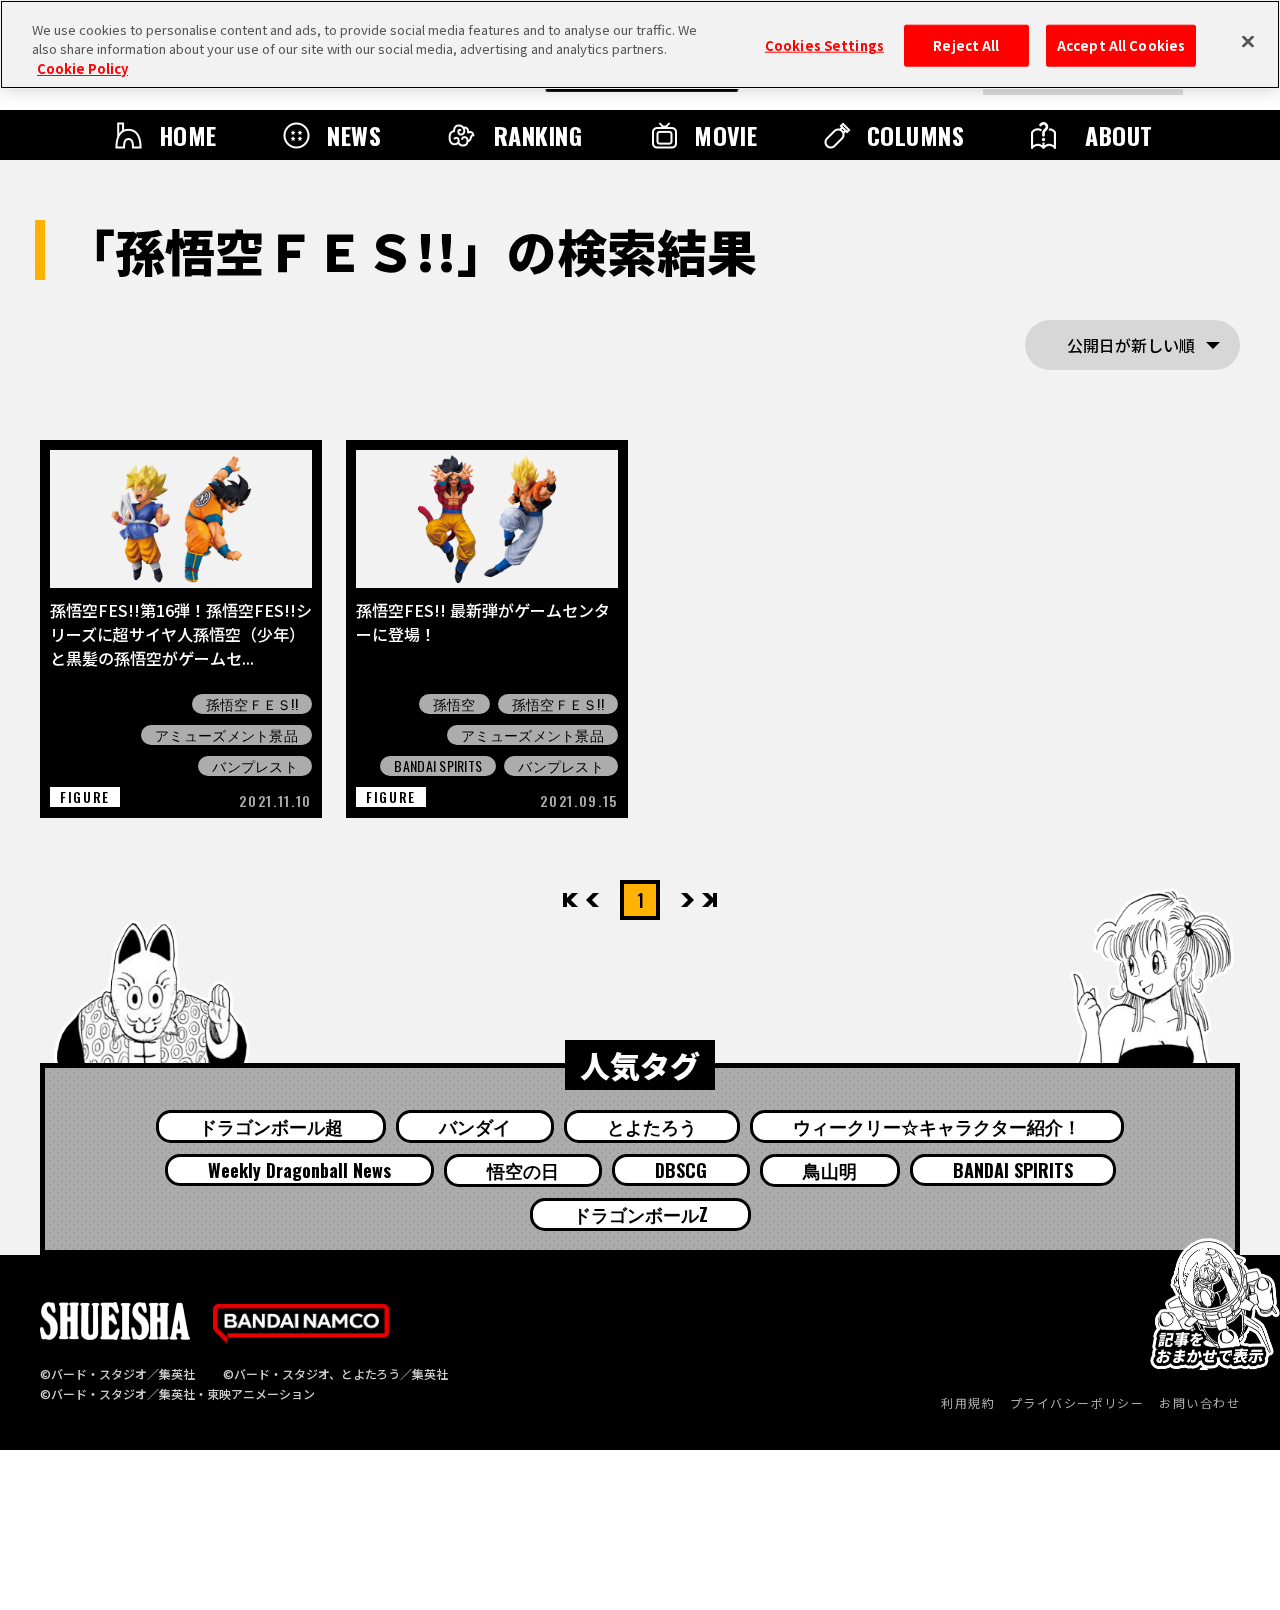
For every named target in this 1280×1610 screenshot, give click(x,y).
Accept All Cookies (1121, 45)
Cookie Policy (82, 68)
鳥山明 (830, 1170)
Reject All (966, 45)
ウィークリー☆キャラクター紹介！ (937, 1126)
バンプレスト (255, 766)
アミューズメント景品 (226, 735)
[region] (640, 44)
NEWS (354, 135)
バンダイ (475, 1126)
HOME (188, 135)
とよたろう (652, 1126)
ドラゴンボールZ (640, 1214)
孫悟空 (454, 704)
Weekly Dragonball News (299, 1170)
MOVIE (725, 135)
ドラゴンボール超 (271, 1126)
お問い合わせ (1199, 1402)
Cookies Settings (824, 45)
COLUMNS (915, 135)
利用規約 (968, 1402)
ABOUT (1118, 135)
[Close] (1248, 42)
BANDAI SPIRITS (438, 766)
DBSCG (681, 1170)
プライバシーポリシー (1077, 1402)
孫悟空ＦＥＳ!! (252, 704)
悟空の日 (523, 1170)
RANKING (538, 135)
